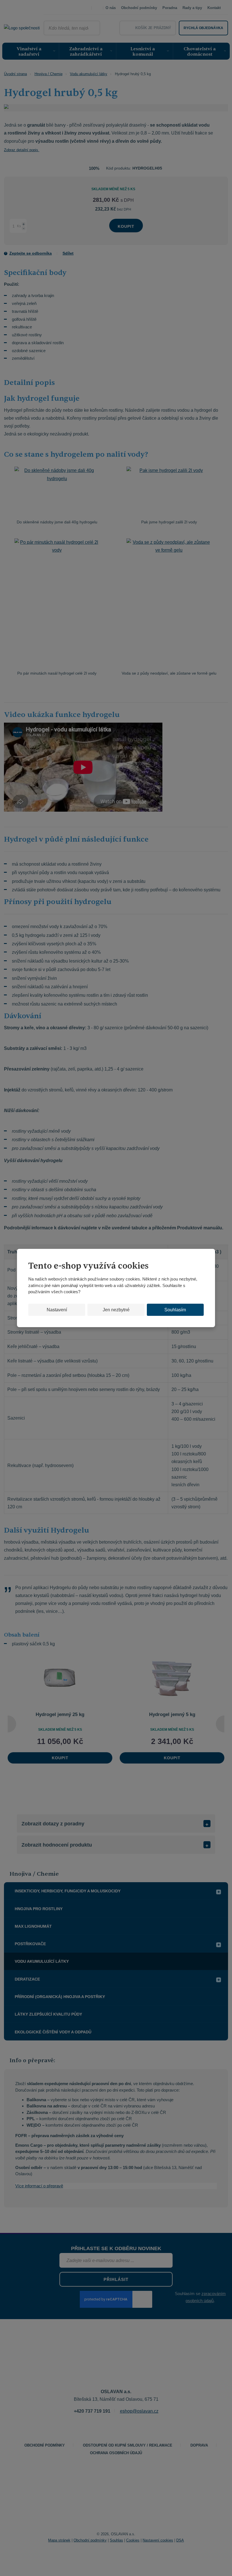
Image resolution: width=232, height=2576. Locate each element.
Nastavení (57, 1310)
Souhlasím (175, 1310)
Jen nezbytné (116, 1310)
